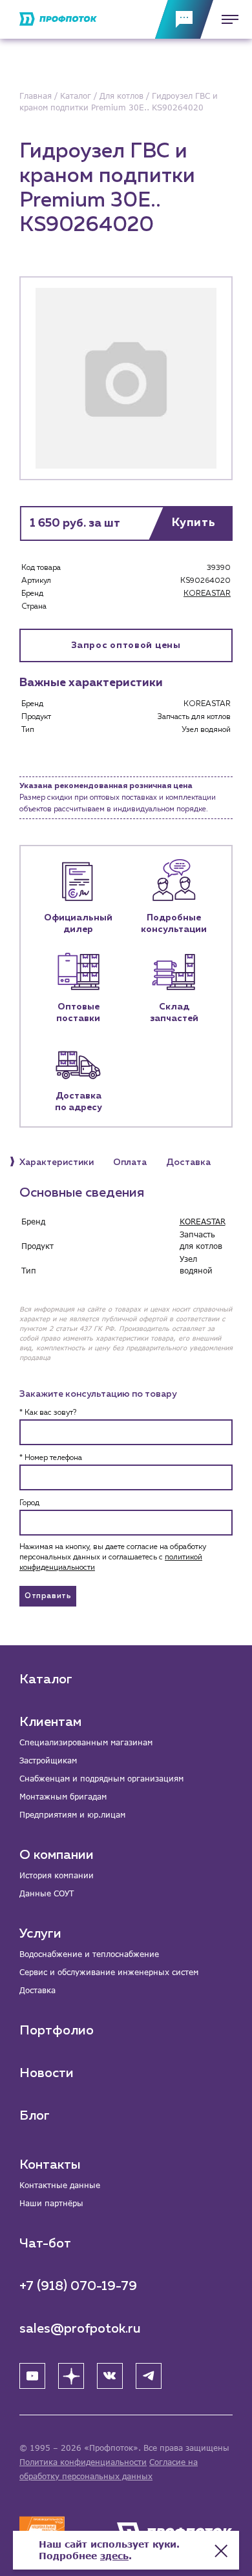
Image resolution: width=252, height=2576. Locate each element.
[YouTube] (32, 2376)
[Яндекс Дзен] (71, 2376)
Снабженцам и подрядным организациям (101, 1779)
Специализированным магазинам (86, 1742)
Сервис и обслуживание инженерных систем (109, 1972)
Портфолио (57, 2031)
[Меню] (226, 19)
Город (29, 1503)
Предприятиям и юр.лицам (72, 1815)
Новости (47, 2073)
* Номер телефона (51, 1458)
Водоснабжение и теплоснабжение (89, 1954)
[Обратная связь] (184, 19)
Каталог (46, 1679)
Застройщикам (48, 1760)
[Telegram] (149, 2376)
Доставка (37, 1990)
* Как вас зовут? (48, 1413)
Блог (35, 2116)
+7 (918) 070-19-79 (78, 2286)
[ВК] (110, 2376)
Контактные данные (60, 2185)
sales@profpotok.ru (80, 2329)
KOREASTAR (207, 594)
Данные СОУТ (47, 1893)
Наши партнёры (51, 2203)
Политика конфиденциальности (83, 2462)
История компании (57, 1875)
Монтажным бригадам (63, 1797)
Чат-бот (45, 2244)
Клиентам (50, 1722)
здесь (114, 2556)
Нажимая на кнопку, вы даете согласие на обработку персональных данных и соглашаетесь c (113, 1557)
